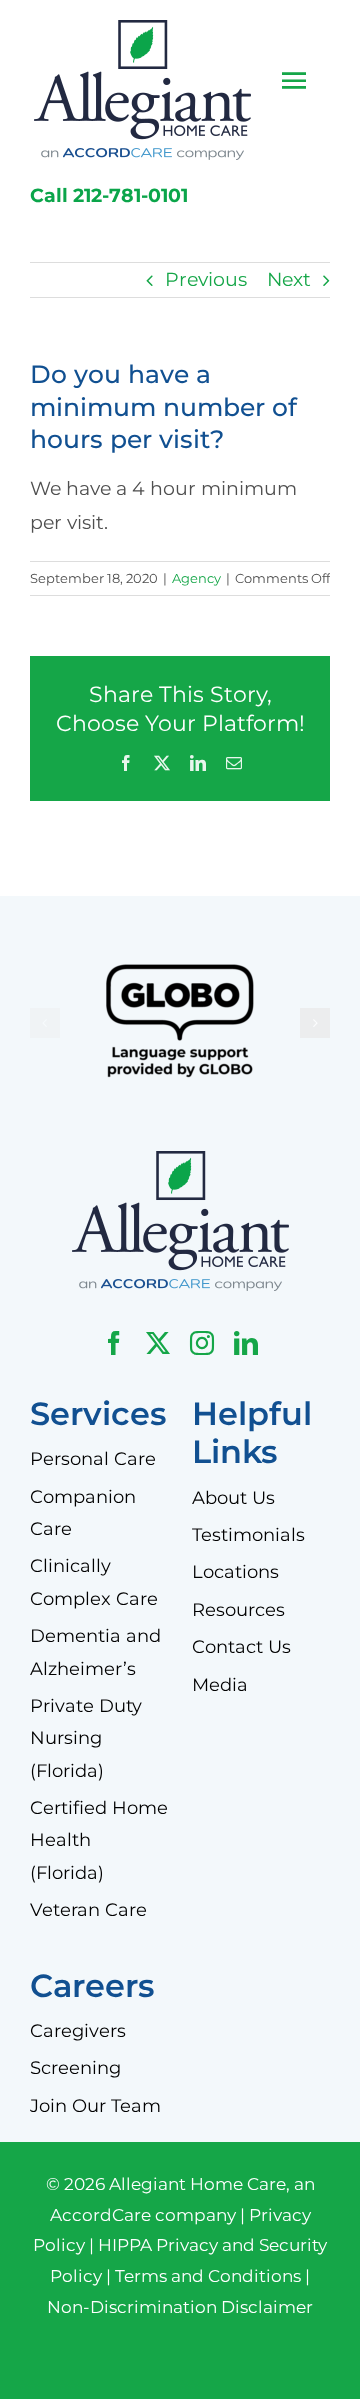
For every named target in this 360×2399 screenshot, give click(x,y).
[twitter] (158, 1343)
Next (289, 279)
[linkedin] (246, 1343)
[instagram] (202, 1343)
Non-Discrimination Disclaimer (180, 2307)
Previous (206, 279)
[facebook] (114, 1343)
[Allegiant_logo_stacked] (142, 29)
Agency (196, 578)
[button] (45, 1023)
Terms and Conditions (208, 2276)
